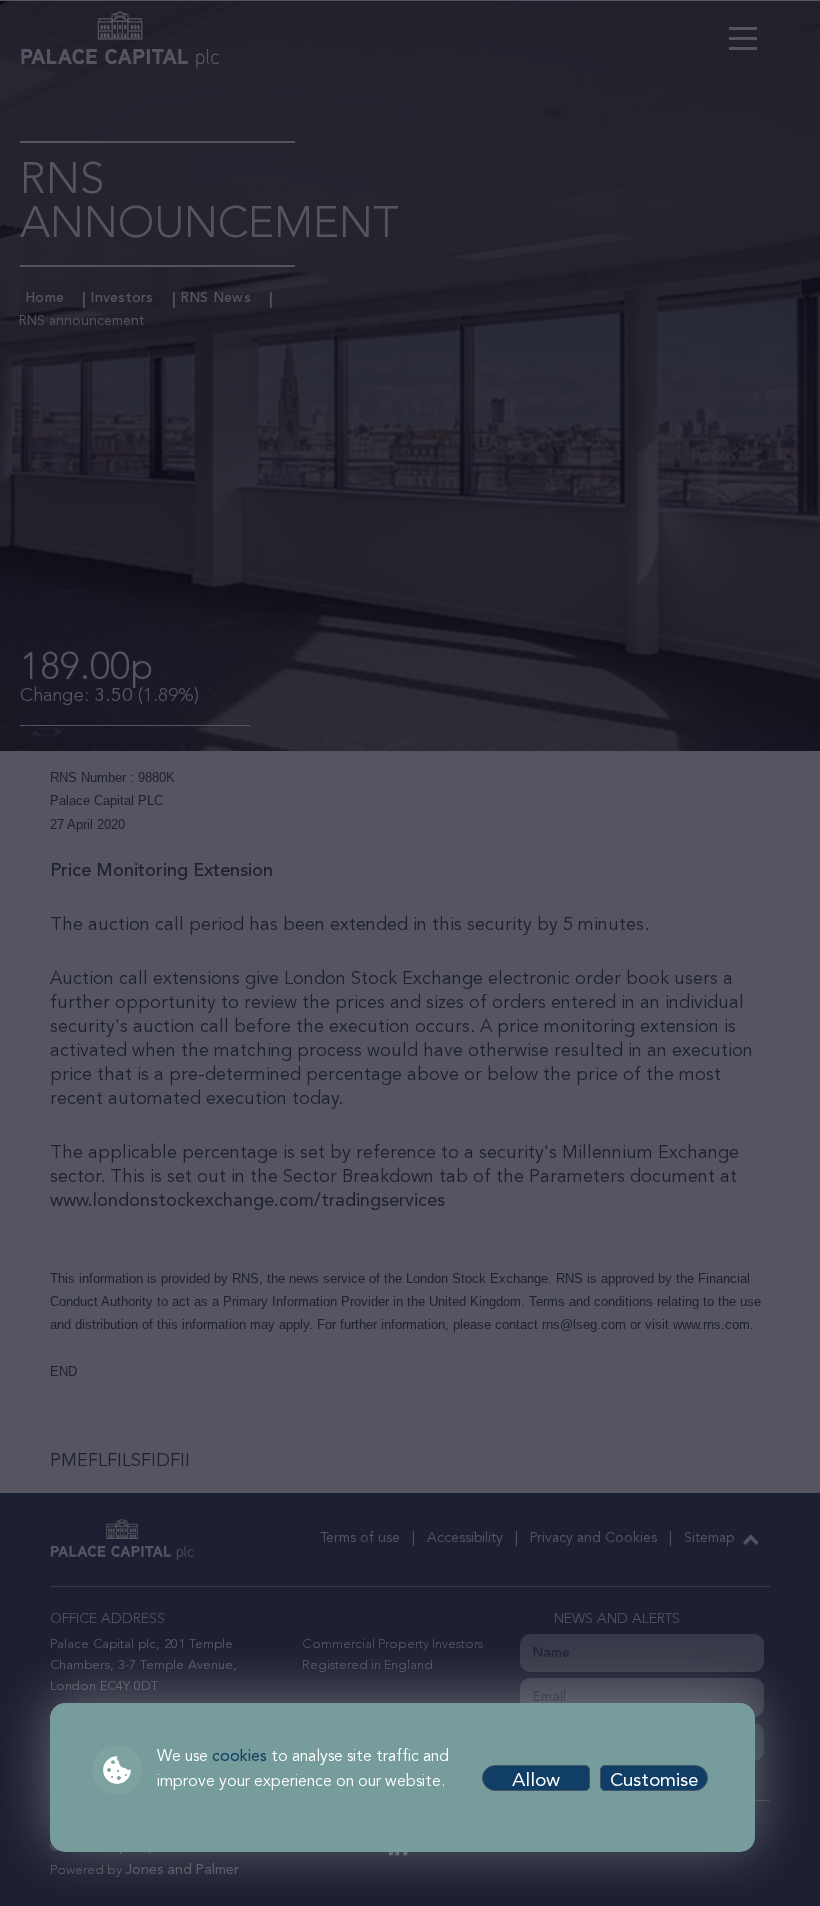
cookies (239, 1757)
